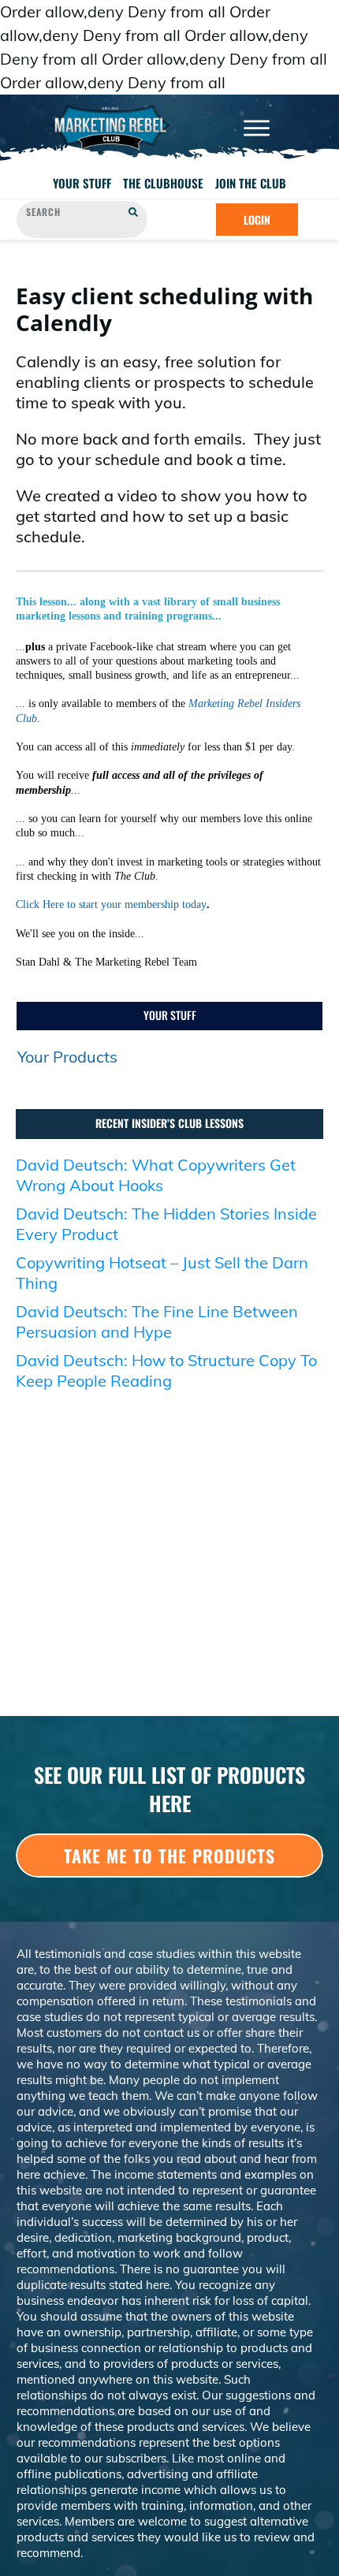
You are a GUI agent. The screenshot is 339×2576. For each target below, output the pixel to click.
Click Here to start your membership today (111, 905)
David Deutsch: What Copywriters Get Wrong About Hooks (156, 1175)
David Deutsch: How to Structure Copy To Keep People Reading (166, 1370)
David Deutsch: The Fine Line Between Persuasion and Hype (157, 1322)
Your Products (67, 1057)
